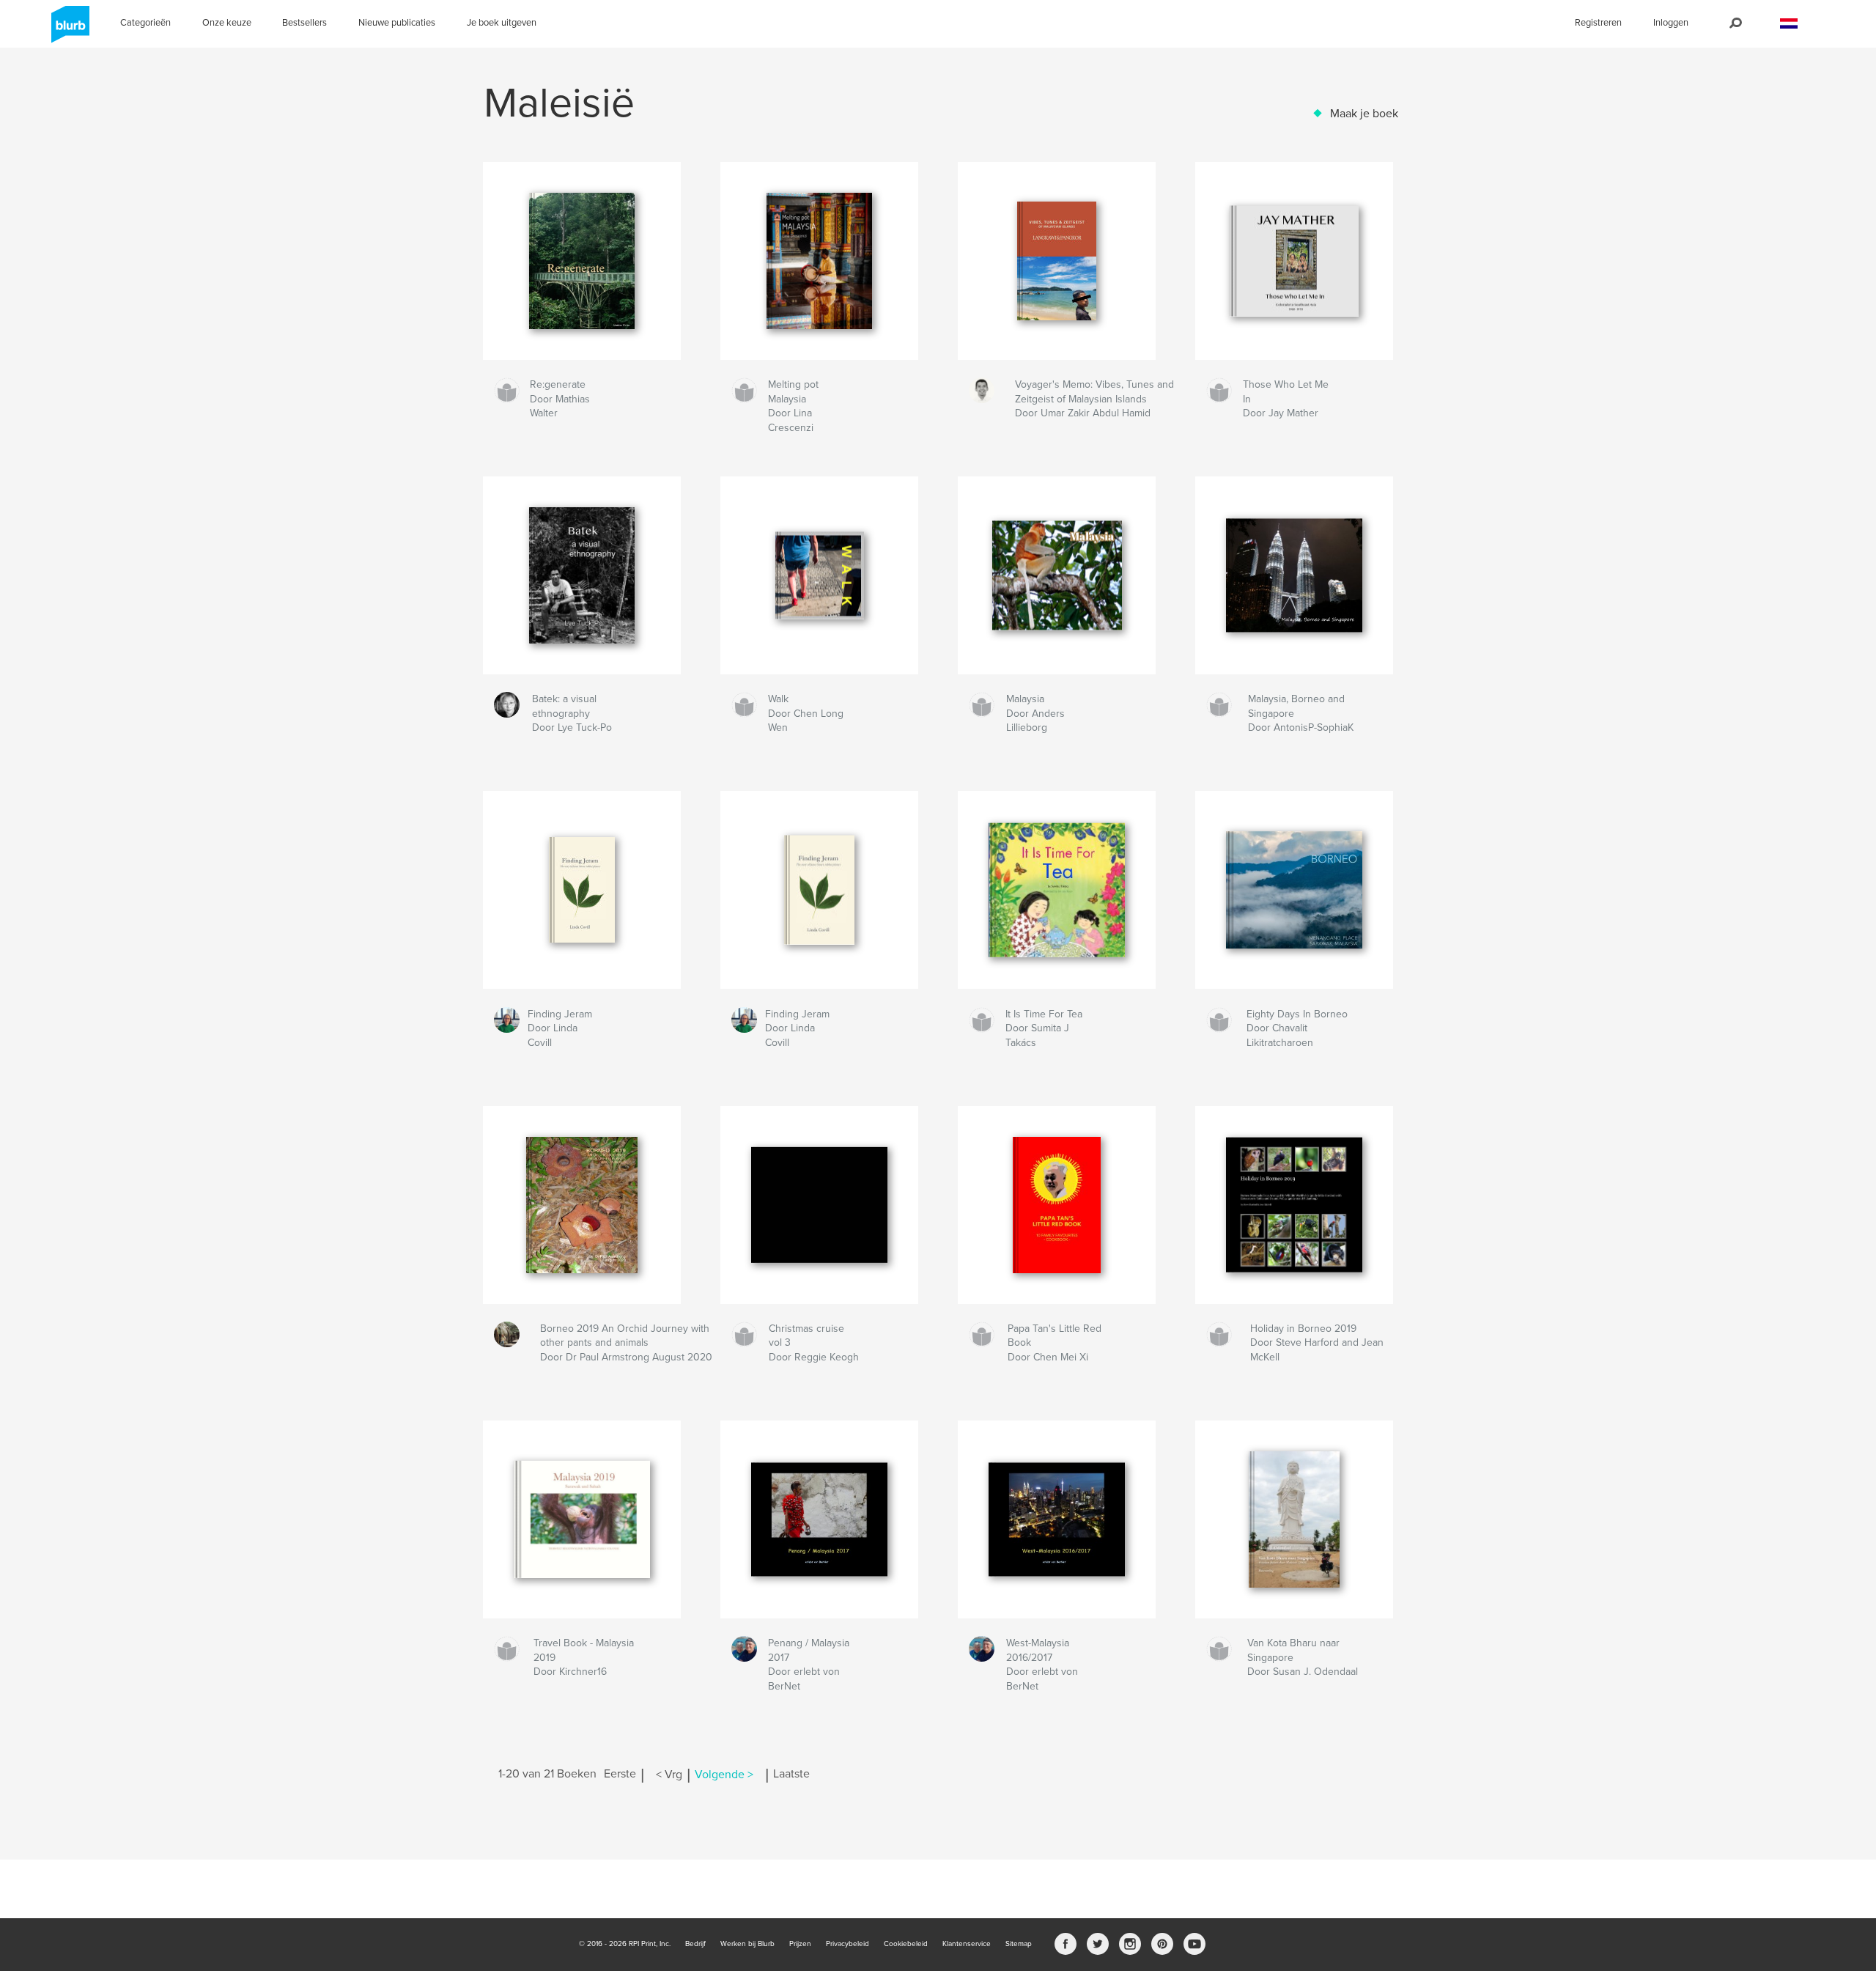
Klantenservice (967, 1944)
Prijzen (800, 1944)
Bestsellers (304, 23)
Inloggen (1671, 23)
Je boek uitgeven (502, 23)
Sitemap (1019, 1944)
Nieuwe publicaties (397, 23)
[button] (1789, 24)
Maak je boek (1364, 114)
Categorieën (145, 23)
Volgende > (724, 1775)
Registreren (1598, 23)
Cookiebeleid (906, 1944)
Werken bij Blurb (747, 1944)
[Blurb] (68, 30)
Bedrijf (695, 1944)
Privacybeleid (847, 1944)
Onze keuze (227, 23)
